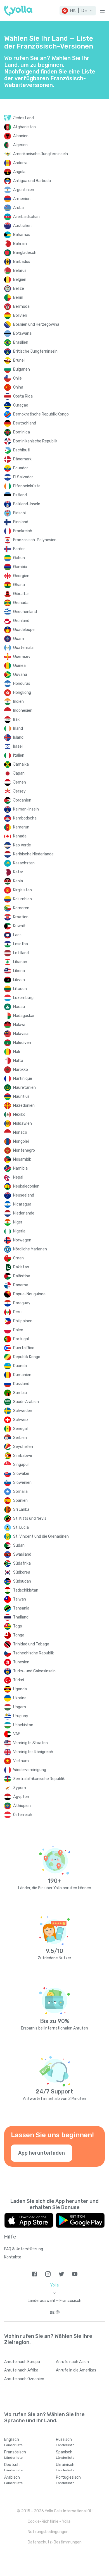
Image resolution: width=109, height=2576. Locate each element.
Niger (18, 1222)
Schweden (23, 1411)
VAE (17, 1734)
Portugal (21, 1339)
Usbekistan (23, 1725)
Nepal (18, 1177)
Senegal (20, 1429)
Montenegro (24, 1150)
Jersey (19, 791)
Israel (18, 746)
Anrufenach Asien (72, 2362)
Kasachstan (24, 863)
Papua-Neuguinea (29, 1294)
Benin (18, 298)
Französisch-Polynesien (35, 540)
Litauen (20, 989)
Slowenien (22, 1483)
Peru (17, 1312)
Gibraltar (21, 594)
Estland (20, 495)
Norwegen (22, 1240)
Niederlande (24, 1213)
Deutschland (25, 423)
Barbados (22, 262)
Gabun (19, 558)
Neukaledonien (26, 1186)
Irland (18, 728)
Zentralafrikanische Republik (39, 1779)
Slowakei (21, 1474)
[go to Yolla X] (61, 2274)
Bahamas (22, 235)
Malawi (19, 1025)
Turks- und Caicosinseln (34, 1671)
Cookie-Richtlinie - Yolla (49, 2521)
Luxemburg (23, 998)
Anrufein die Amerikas (76, 2370)
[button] (78, 11)
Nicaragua (22, 1204)
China (18, 387)
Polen (18, 1330)
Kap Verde (22, 845)
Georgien (21, 576)
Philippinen (23, 1321)
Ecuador (21, 468)
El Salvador (23, 477)
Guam (19, 639)
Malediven (22, 1043)
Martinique (23, 1079)
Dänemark (22, 459)
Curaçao (21, 405)
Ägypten (21, 1797)
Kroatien (21, 917)
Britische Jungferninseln (35, 351)
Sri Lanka (21, 1509)
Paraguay (22, 1303)
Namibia (20, 1168)
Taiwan (20, 1599)
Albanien (21, 136)
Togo (18, 1626)
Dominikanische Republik (35, 441)
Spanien (20, 1501)
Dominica (22, 432)
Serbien (20, 1438)
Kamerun (21, 827)
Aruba (18, 208)
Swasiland (22, 1554)
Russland (21, 1384)
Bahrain (20, 244)
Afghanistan (24, 127)
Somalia (20, 1492)
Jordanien (22, 800)
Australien (22, 226)
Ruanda (20, 1366)
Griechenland (25, 612)
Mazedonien (24, 1106)
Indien (18, 702)
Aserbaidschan (26, 217)
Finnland (21, 522)
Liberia (19, 971)
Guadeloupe (24, 630)
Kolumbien (22, 899)
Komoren (21, 908)
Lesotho (21, 944)
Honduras (22, 684)
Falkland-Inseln (27, 504)
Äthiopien (22, 1806)
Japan (19, 773)
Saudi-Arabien (26, 1402)
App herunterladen (42, 2153)
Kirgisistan (22, 890)
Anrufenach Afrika (21, 2370)
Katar (18, 872)
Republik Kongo (27, 1357)
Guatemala (23, 648)
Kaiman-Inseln (26, 809)
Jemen (20, 782)
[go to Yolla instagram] (48, 2274)
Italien (19, 755)
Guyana (20, 675)
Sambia (20, 1393)
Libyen (19, 980)
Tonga (19, 1635)
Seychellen (23, 1447)
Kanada (20, 836)
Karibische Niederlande (33, 854)
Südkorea (22, 1572)
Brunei (19, 360)
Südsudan (22, 1581)
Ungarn (20, 1707)
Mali (16, 1052)
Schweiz (21, 1420)
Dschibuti (22, 450)
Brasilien (21, 342)
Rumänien (22, 1375)
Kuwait (19, 926)
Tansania (21, 1608)
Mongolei (21, 1141)
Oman (18, 1258)
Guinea (19, 666)
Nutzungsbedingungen (48, 2532)
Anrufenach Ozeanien (24, 2379)
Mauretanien (24, 1088)
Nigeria (19, 1231)
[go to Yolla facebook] (35, 2274)
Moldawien (22, 1123)
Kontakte (13, 2257)
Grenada (21, 603)
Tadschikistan (26, 1590)
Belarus (20, 271)
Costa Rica (23, 396)
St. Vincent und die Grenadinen (41, 1536)
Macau (19, 1007)
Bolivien (20, 315)
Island (18, 737)
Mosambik (22, 1159)
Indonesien (23, 710)
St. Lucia (21, 1527)
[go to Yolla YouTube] (75, 2274)
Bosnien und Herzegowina (36, 324)
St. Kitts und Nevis (30, 1518)
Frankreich (23, 531)
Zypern (20, 1788)
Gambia (20, 567)
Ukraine (20, 1698)
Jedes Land (23, 118)
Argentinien (24, 190)
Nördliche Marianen (30, 1249)
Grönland (21, 621)
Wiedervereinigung (30, 1770)
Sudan (19, 1545)
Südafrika (22, 1563)
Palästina (22, 1276)
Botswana (22, 333)
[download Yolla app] (29, 2220)
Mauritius (21, 1097)
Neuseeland (24, 1195)
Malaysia (21, 1034)
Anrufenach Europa (22, 2362)
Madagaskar (24, 1016)
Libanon (20, 962)
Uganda (20, 1689)
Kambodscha (25, 818)
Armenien (22, 199)
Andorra (20, 163)
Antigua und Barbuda (32, 181)
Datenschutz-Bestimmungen (55, 2542)
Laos (17, 935)
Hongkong (22, 693)
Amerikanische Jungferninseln (41, 154)
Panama (21, 1285)
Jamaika (21, 764)
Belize (19, 289)
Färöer (19, 549)
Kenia (18, 881)
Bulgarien (22, 369)
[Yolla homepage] (18, 11)
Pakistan (21, 1267)
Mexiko (19, 1114)
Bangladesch (25, 253)
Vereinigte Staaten (30, 1743)
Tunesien (21, 1662)
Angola (19, 172)
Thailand (21, 1617)
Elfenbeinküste (27, 486)
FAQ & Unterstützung (24, 2249)
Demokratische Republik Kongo (41, 414)
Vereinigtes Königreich (33, 1752)
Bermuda (21, 306)
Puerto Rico (24, 1348)
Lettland (21, 953)
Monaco (20, 1132)
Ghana (19, 585)
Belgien (20, 280)
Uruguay (21, 1716)
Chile (17, 378)
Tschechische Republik (34, 1653)
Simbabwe (23, 1456)
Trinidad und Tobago (31, 1644)
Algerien (20, 145)
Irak (16, 719)
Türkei (19, 1680)
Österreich (23, 1815)
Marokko (21, 1070)
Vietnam (21, 1761)
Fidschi (19, 513)
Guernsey (22, 657)
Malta (18, 1061)
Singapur (21, 1465)
